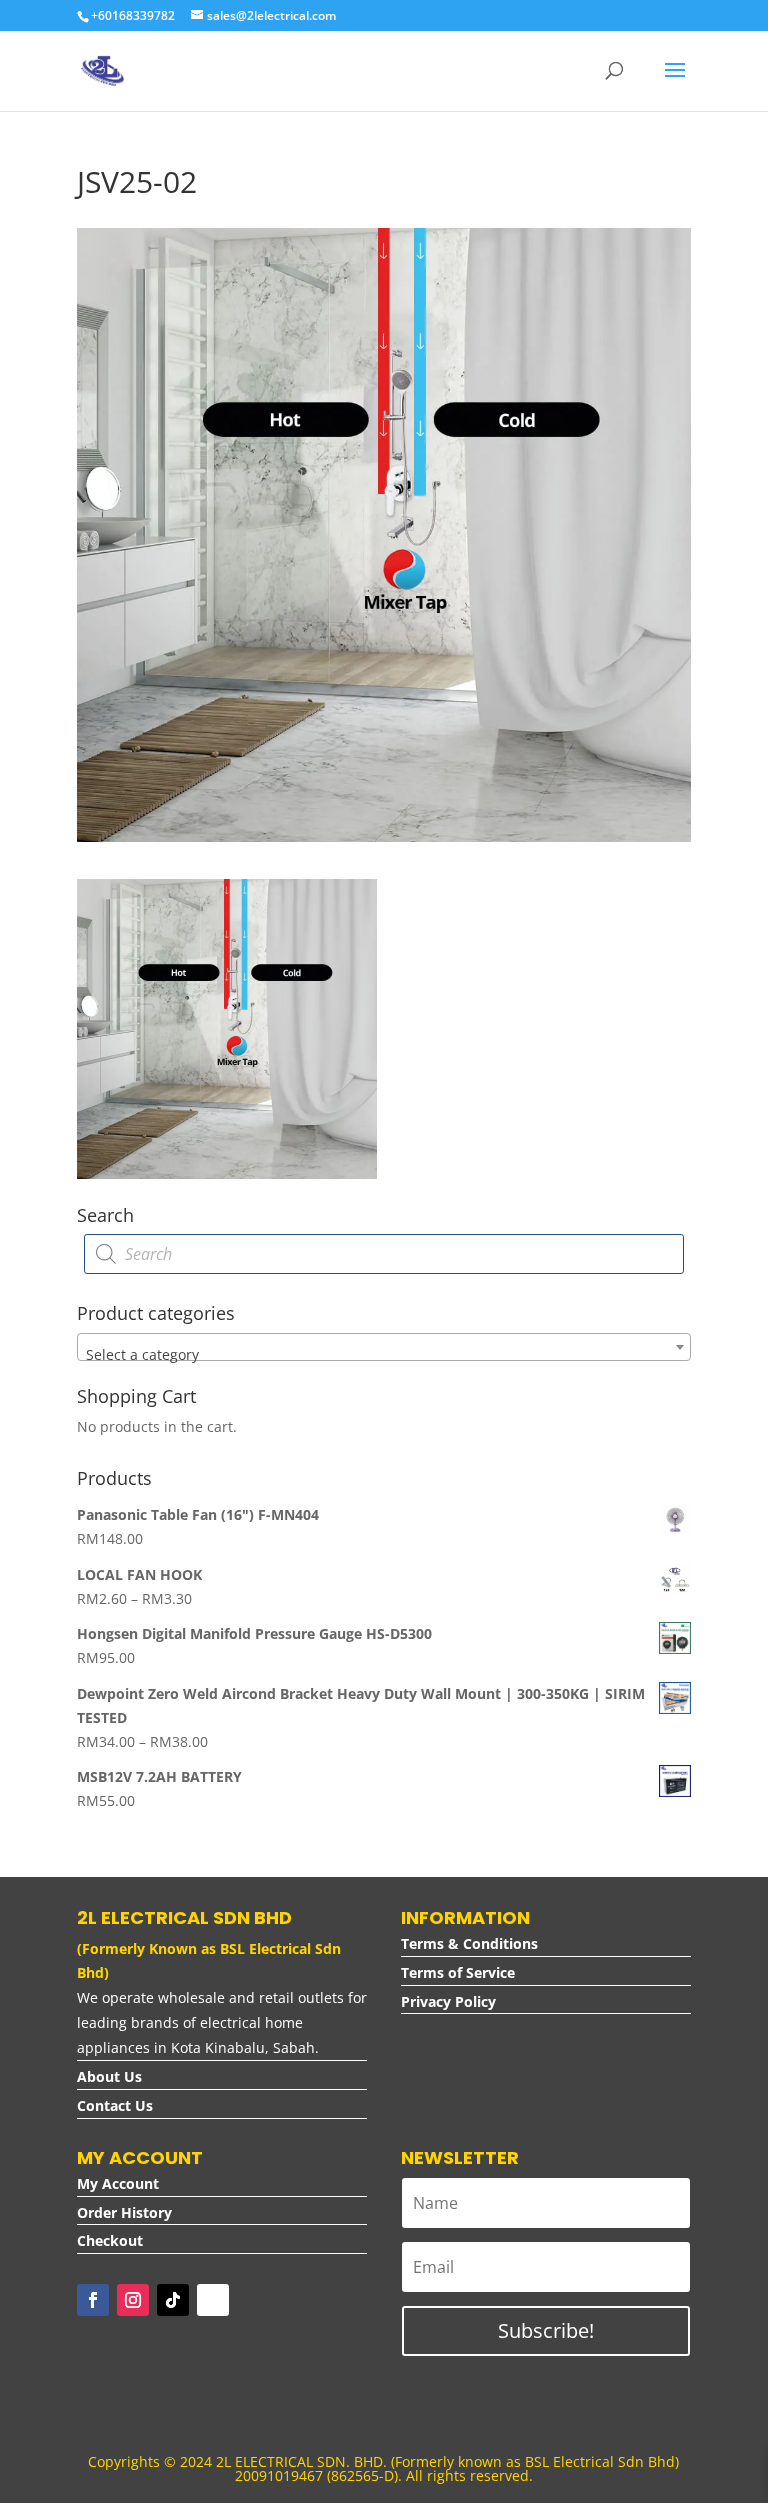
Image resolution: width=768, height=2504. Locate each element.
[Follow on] (213, 2300)
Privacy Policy (448, 2001)
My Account (118, 2183)
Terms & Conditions (469, 1943)
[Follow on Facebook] (93, 2300)
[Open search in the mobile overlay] (384, 1254)
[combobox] (384, 1347)
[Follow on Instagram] (133, 2300)
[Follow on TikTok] (173, 2300)
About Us (109, 2076)
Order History (124, 2212)
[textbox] (384, 1355)
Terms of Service (458, 1972)
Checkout (110, 2240)
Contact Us (115, 2105)
